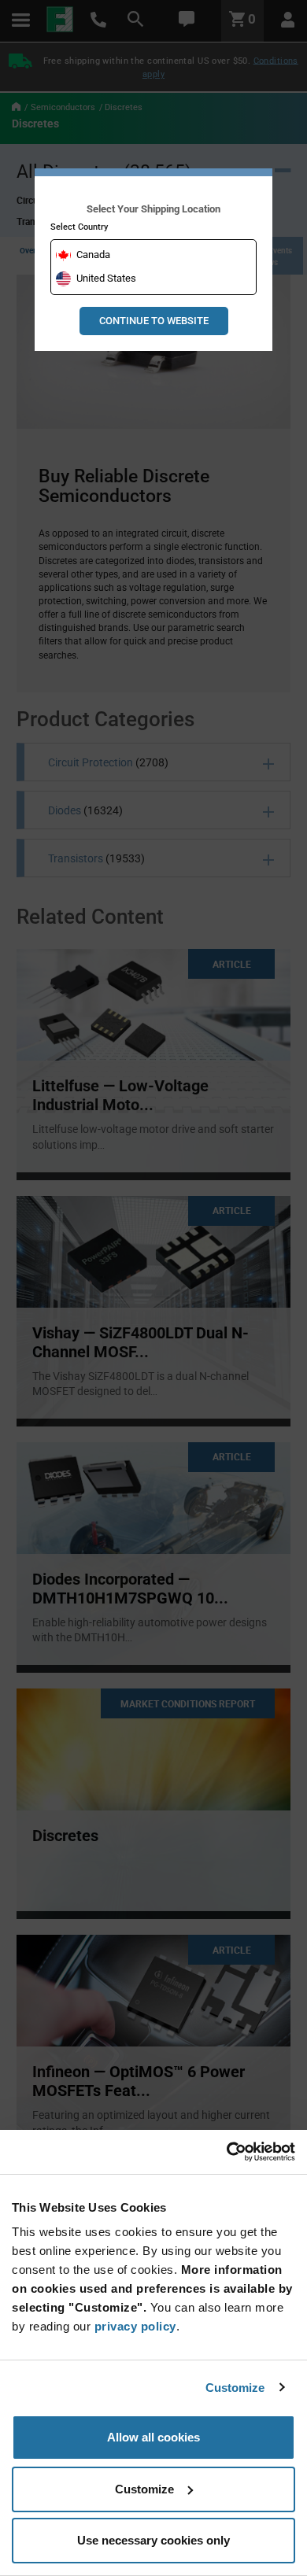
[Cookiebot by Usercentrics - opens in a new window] (226, 2152)
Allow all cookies (153, 2437)
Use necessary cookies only (153, 2540)
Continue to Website (154, 321)
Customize (235, 2388)
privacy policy (135, 2326)
